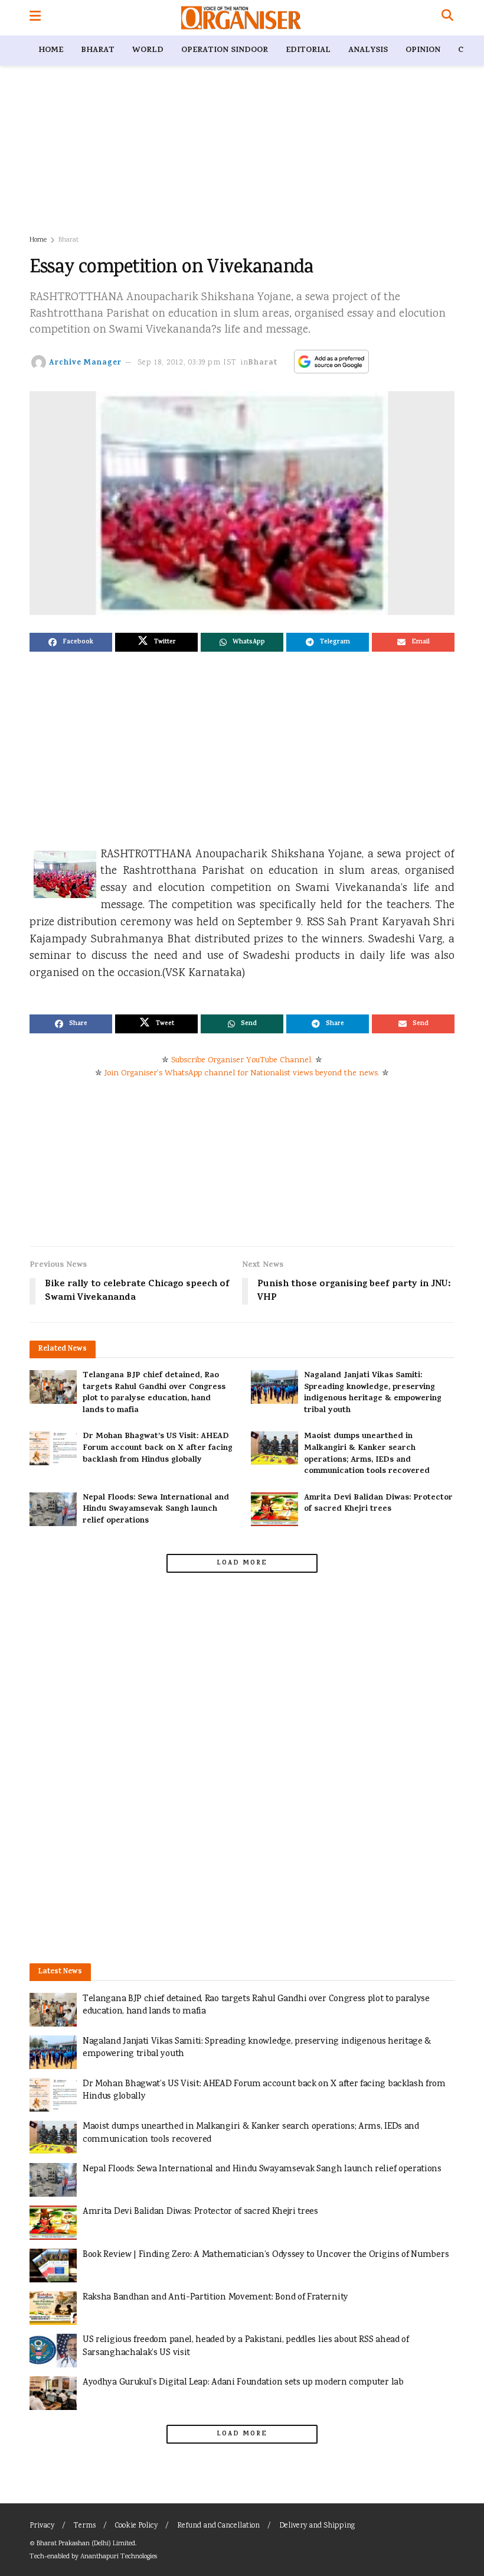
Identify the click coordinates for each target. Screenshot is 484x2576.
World (148, 51)
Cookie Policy (136, 2526)
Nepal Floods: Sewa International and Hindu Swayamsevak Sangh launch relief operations (156, 1510)
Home (51, 51)
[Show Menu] (35, 18)
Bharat (98, 51)
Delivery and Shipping (317, 2526)
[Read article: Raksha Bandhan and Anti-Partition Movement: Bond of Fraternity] (53, 2308)
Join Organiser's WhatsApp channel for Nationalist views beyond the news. (242, 1074)
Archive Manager (85, 363)
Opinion (423, 51)
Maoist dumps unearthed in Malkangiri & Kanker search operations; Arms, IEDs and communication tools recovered (367, 1454)
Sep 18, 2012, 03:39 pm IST (187, 363)
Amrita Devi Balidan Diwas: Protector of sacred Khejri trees (378, 1504)
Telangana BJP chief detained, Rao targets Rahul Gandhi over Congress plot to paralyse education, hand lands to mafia (154, 1393)
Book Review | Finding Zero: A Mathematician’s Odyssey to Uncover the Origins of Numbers (266, 2255)
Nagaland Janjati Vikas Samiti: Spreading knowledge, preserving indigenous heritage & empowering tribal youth (373, 1393)
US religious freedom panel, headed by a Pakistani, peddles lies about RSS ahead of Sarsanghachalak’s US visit (246, 2346)
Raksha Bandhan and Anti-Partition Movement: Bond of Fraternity (215, 2297)
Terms (85, 2526)
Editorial (308, 51)
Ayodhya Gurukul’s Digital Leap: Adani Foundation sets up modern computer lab (243, 2383)
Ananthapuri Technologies (119, 2557)
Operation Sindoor (225, 51)
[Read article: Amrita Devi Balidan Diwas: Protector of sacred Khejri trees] (274, 1509)
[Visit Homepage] (241, 18)
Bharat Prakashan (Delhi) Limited (86, 2544)
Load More (242, 1563)
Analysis (368, 51)
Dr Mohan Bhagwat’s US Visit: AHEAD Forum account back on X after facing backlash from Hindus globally (158, 1448)
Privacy (42, 2526)
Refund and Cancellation (218, 2526)
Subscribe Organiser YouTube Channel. (242, 1061)
